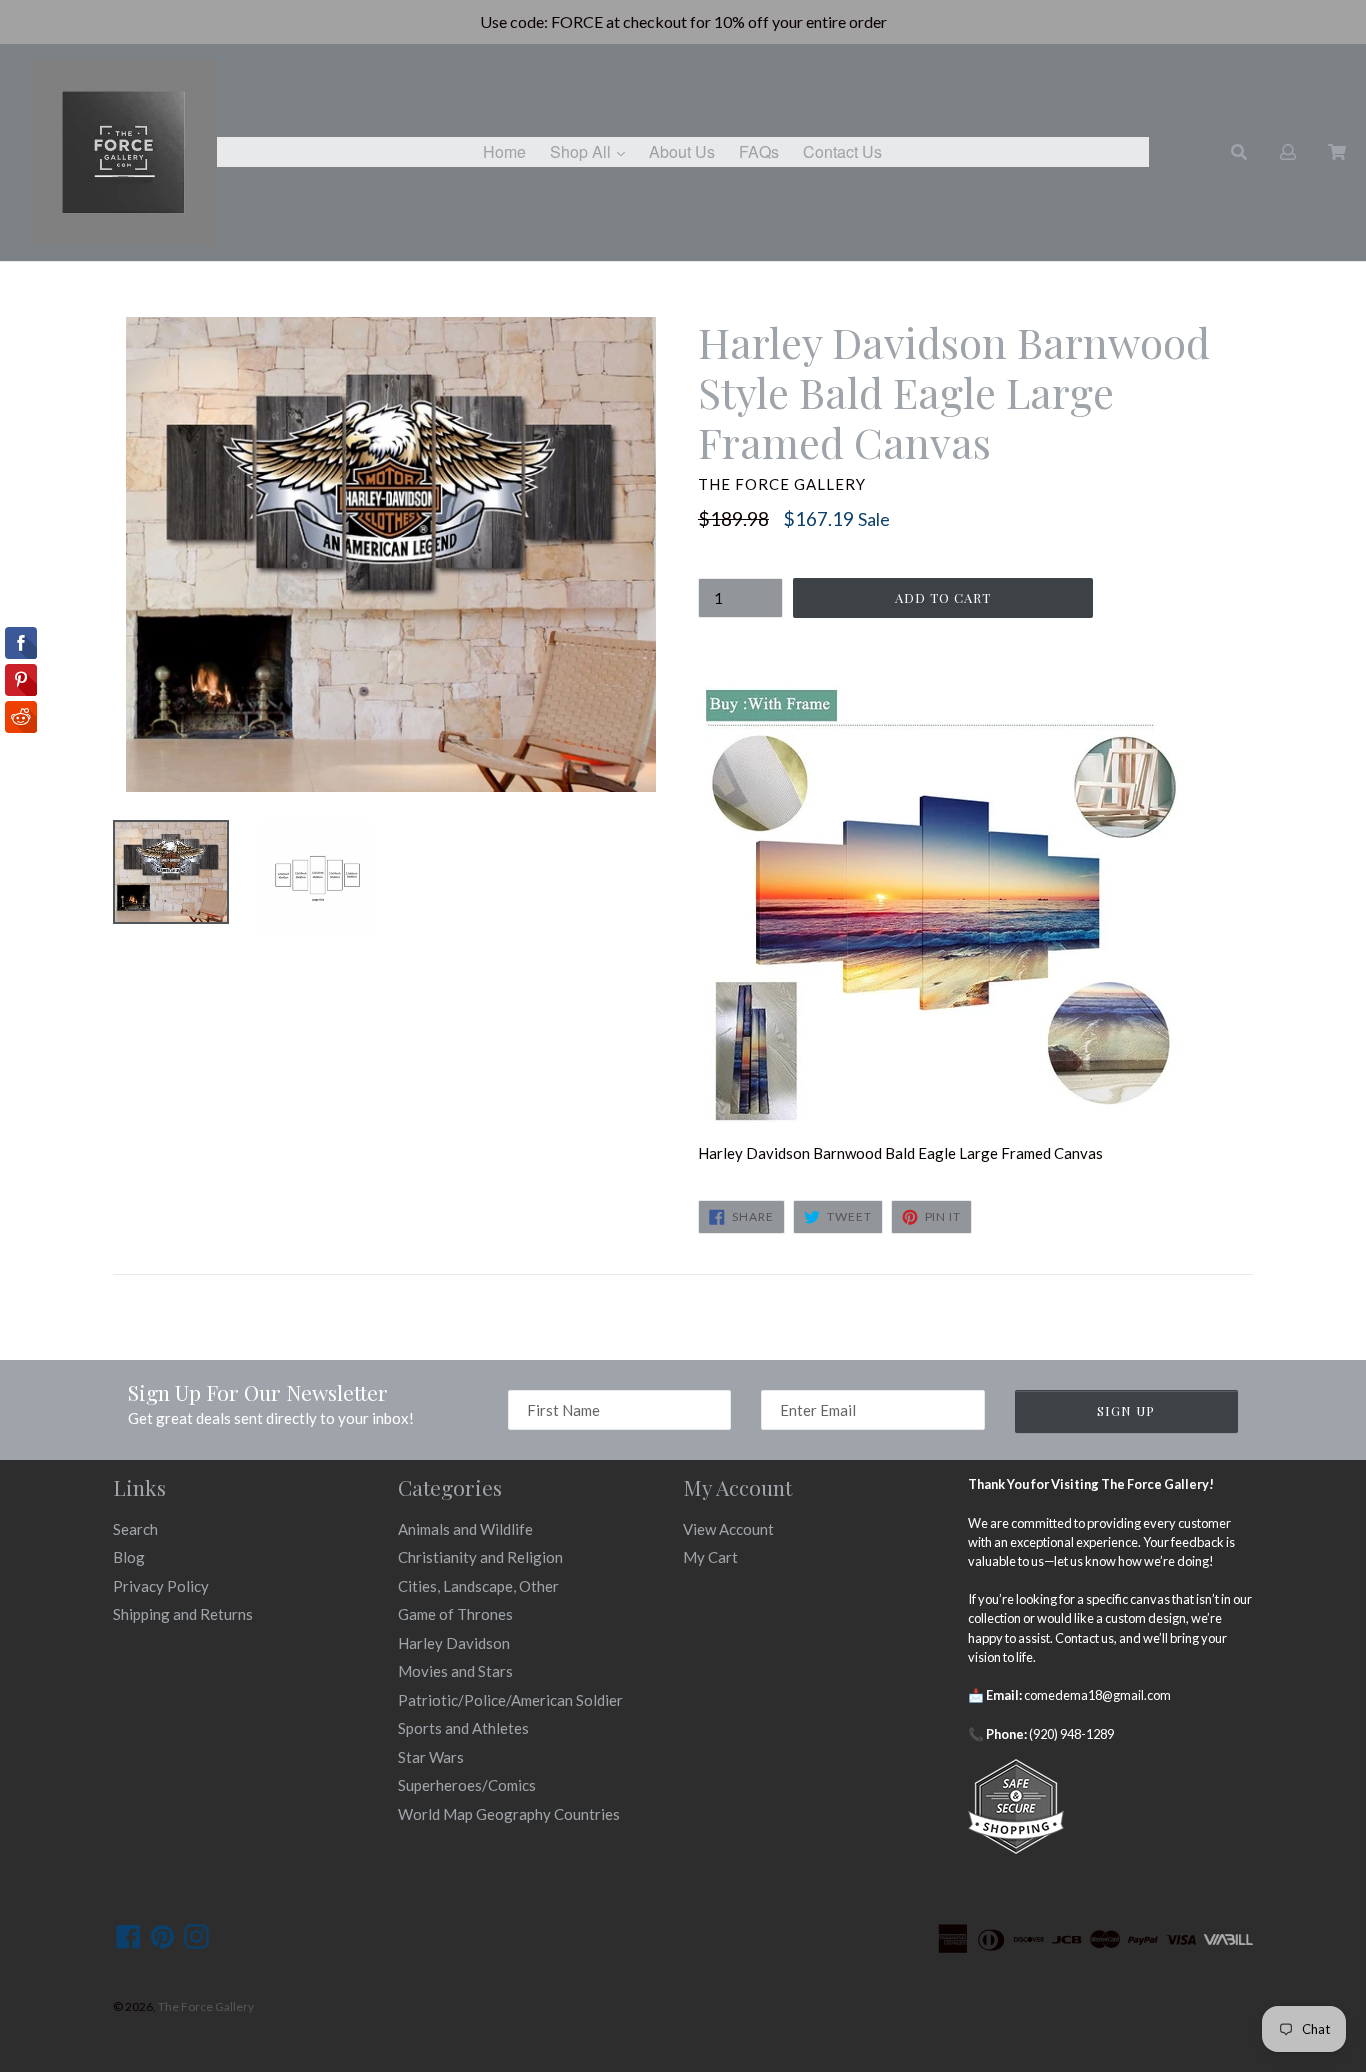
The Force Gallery (206, 2006)
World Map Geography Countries (509, 1814)
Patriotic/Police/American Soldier (510, 1700)
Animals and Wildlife (465, 1529)
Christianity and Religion (480, 1557)
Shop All (592, 151)
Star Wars (431, 1757)
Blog (129, 1557)
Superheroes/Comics (467, 1785)
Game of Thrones (455, 1614)
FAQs (759, 151)
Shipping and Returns (183, 1614)
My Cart (710, 1557)
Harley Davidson (454, 1643)
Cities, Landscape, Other (478, 1586)
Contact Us (842, 151)
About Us (682, 151)
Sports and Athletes (463, 1728)
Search (135, 1529)
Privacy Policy (161, 1586)
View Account (728, 1529)
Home (504, 151)
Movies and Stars (455, 1671)
